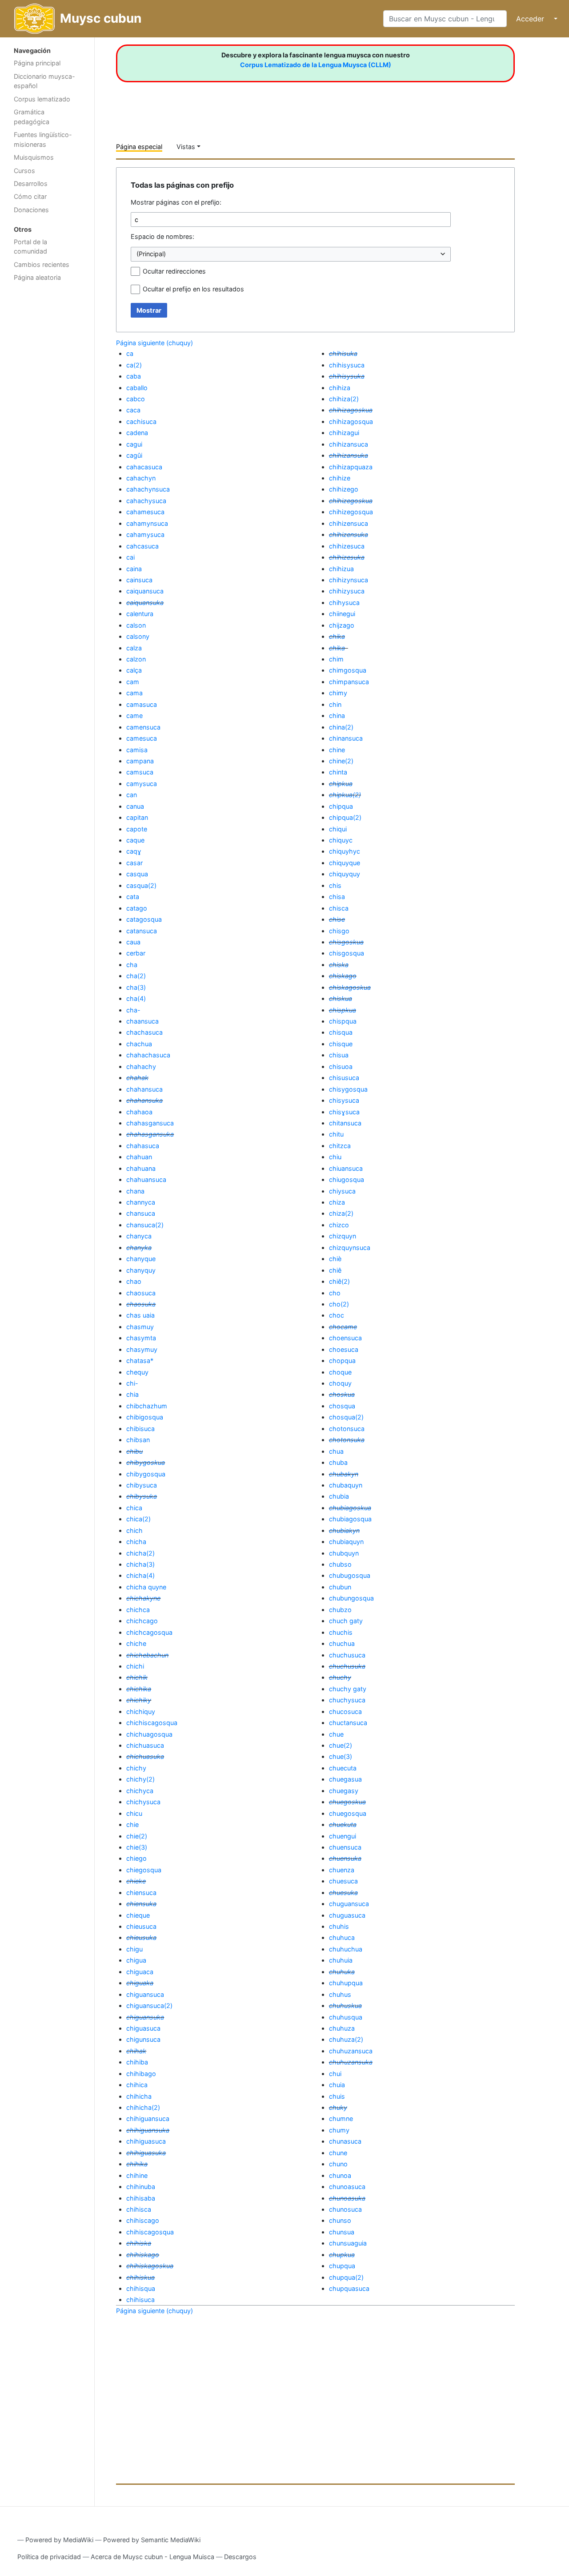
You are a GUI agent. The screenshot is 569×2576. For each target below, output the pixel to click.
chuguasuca (347, 1915)
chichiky (139, 1700)
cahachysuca (146, 501)
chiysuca (342, 1191)
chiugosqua (347, 1179)
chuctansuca (348, 1723)
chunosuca (345, 2209)
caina (134, 569)
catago (137, 908)
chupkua (342, 2255)
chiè (335, 1259)
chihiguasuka (146, 2153)
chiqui (338, 829)
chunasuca (345, 2141)
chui (335, 2074)
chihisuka (343, 353)
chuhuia (341, 1960)
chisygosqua (348, 1089)
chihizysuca (347, 591)
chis (335, 885)
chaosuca (141, 1293)
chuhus (340, 1994)
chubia (339, 1496)
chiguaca (140, 1972)
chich (134, 1530)
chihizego (344, 489)
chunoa (340, 2175)
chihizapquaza (351, 467)
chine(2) (341, 761)
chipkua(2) (345, 795)
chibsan (138, 1440)
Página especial (139, 147)
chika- (339, 648)
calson (136, 625)
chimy (338, 693)
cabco (136, 399)
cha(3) (136, 987)
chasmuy (140, 1327)
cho (335, 1293)
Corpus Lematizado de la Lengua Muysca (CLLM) (316, 65)
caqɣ (134, 851)
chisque (341, 1044)
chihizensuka (349, 534)
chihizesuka (347, 557)
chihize (340, 478)
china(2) (341, 727)
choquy (340, 1383)
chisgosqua (347, 953)
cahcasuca (142, 546)
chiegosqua (144, 1870)
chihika (137, 2164)
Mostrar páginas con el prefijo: (176, 202)
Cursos (24, 171)
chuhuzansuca (351, 2051)
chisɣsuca (344, 1112)
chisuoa (341, 1066)
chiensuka (141, 1904)
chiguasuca (143, 2028)
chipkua (341, 784)
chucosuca (345, 1711)
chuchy (340, 1677)
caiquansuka (145, 603)
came (134, 716)
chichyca (140, 1791)
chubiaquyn (346, 1542)
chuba (338, 1462)
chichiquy (141, 1711)
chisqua (341, 1032)
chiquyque (345, 863)
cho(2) (339, 1304)
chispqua (343, 1021)
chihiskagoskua (150, 2266)
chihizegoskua (351, 501)
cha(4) (136, 998)
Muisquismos (34, 157)
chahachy (141, 1066)
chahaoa (139, 1112)
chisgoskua (346, 942)
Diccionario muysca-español (44, 81)
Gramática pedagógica (32, 117)
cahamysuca (145, 534)
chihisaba (141, 2198)
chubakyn (344, 1474)
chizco (339, 1225)
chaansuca (142, 1021)
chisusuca (344, 1078)
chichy (136, 1768)
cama (134, 693)
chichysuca (143, 1802)
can (132, 795)
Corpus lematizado (42, 99)
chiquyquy (345, 874)
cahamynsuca (147, 523)
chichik (137, 1677)
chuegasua (345, 1779)
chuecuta (343, 1768)
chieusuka (141, 1937)
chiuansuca (346, 1168)
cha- (133, 1010)
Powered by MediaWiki (59, 2540)
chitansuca (345, 1123)
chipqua (341, 806)
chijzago (342, 625)
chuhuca (342, 1937)
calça (134, 670)
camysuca (142, 784)
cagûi (134, 455)
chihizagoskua (351, 410)
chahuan (139, 1157)
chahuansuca (146, 1179)
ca (130, 353)
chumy (339, 2130)
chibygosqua (146, 1474)
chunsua (342, 2232)
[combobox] (291, 254)
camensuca (143, 727)
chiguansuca (145, 1994)
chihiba (137, 2062)
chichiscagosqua (152, 1723)
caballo (137, 388)
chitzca (340, 1146)
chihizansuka (349, 455)
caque (135, 840)
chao (134, 1281)
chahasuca (143, 1146)
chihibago (141, 2074)
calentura (140, 614)
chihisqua (141, 2288)
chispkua (343, 1010)
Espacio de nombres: (162, 236)
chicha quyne (146, 1587)
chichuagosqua (149, 1734)
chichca (138, 1610)
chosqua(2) (346, 1417)
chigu (134, 1949)
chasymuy (142, 1349)
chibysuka (142, 1496)
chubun (340, 1587)
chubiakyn (344, 1530)
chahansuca (144, 1089)
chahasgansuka (150, 1134)
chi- (132, 1383)
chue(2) (341, 1745)
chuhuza (342, 2028)
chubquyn (344, 1553)
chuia (337, 2085)
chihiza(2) (344, 399)
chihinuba (141, 2187)
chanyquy (141, 1270)
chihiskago (143, 2255)
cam (133, 682)
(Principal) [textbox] (151, 254)
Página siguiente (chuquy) (154, 343)
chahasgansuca (150, 1123)
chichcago (142, 1621)
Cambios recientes (42, 264)
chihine (137, 2175)
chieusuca (141, 1926)
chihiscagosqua (150, 2232)
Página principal (37, 63)
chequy (137, 1372)
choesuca (344, 1349)
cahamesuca (145, 512)
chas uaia (140, 1315)
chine (337, 750)
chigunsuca (143, 2039)
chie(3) (137, 1847)
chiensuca (141, 1893)
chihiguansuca (148, 2118)
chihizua (341, 569)
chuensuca (345, 1847)
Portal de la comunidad (30, 247)
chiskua (341, 998)
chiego (136, 1858)
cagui (134, 444)
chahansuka (144, 1100)
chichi (135, 1666)
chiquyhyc (345, 851)
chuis (337, 2096)
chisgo (339, 931)
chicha (136, 1542)
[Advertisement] (47, 427)
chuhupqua (346, 1983)
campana (140, 761)
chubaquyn (346, 1485)
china (337, 716)
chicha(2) (140, 1553)
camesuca (142, 738)
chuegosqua (348, 1813)
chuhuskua (345, 2006)
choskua (342, 1394)
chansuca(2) (145, 1225)
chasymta (141, 1338)
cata (133, 897)
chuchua (342, 1643)
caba (134, 376)
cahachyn (141, 478)
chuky (338, 2107)
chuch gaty (346, 1621)
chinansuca (346, 738)
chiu (335, 1157)
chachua (139, 1044)
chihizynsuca (349, 580)
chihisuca (140, 2300)
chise (337, 919)
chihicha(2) (143, 2107)
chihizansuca (349, 444)
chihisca (139, 2209)
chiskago (343, 976)
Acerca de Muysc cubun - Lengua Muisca (152, 2557)
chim (336, 659)
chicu (134, 1813)
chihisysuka (347, 376)
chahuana (141, 1168)
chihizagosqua (351, 421)
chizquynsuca (350, 1248)
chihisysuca (347, 365)
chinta (338, 772)
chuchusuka (347, 1666)
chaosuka (141, 1304)
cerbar (136, 953)
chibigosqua (145, 1417)
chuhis (339, 1926)
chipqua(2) (345, 817)
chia (132, 1394)
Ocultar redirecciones (174, 271)
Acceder (530, 19)
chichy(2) (140, 1779)
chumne (341, 2118)
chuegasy (344, 1791)
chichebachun (147, 1655)
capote (137, 829)
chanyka (139, 1248)
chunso (340, 2220)
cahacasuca (144, 467)
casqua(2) (141, 885)
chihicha (139, 2096)
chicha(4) (140, 1575)
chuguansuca (349, 1904)
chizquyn (343, 1236)
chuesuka (343, 1893)
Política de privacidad (49, 2557)
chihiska (139, 2243)
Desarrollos (31, 183)
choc (337, 1315)
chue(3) (341, 1756)
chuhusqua (346, 2017)
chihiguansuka (148, 2130)
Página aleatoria (37, 277)
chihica (137, 2085)
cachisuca (141, 421)
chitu (336, 1134)
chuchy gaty (348, 1689)
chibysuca (142, 1485)
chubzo (340, 1610)
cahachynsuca (148, 489)
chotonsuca (347, 1429)
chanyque (141, 1259)
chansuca (141, 1213)
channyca (141, 1202)
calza (134, 648)
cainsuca (139, 580)
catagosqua (144, 919)
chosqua (342, 1406)
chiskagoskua (350, 987)
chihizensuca (349, 523)
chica (134, 1508)
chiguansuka (145, 2017)
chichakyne (143, 1598)
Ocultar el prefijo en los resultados (193, 289)
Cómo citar (30, 196)
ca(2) (134, 365)
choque (340, 1372)
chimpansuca (349, 682)
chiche (136, 1643)
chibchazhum (147, 1406)
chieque (138, 1915)
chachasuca (144, 1032)
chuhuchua (346, 1949)
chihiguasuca (146, 2141)
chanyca (139, 1236)
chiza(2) (341, 1213)
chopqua (342, 1361)
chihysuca (344, 603)
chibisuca (140, 1429)
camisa (137, 750)
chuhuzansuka (351, 2062)
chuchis (341, 1632)
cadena (137, 433)
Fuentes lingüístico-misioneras (43, 139)
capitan (137, 817)
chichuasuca (145, 1745)
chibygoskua (146, 1462)
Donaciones (31, 210)
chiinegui (342, 614)
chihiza (340, 388)
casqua (137, 874)
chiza (337, 1202)
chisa (337, 897)
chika (337, 636)
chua (336, 1451)
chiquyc (341, 840)
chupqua (342, 2266)
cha (132, 965)
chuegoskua (347, 1802)
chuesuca (343, 1881)
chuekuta (343, 1824)
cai (130, 557)
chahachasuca (148, 1055)
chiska (339, 965)
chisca (339, 908)
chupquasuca (349, 2288)
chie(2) (137, 1836)
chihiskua (140, 2277)
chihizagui (344, 433)
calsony (138, 636)
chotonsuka (347, 1440)
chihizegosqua (351, 512)
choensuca (345, 1338)
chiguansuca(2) (149, 2006)
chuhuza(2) (346, 2039)
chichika (139, 1689)
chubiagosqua (350, 1519)
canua (135, 806)
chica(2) (138, 1519)
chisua (339, 1055)
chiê (335, 1270)
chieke (136, 1881)
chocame (343, 1327)
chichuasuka (145, 1756)
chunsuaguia (348, 2243)
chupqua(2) (346, 2277)
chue (336, 1734)
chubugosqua (350, 1575)
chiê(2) (339, 1281)
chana (135, 1191)
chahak (137, 1078)
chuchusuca (347, 1655)
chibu (134, 1451)
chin (335, 704)
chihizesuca (347, 546)
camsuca (140, 772)
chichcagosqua (149, 1632)
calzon (136, 659)
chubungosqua (351, 1598)
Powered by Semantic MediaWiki (152, 2540)
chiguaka (140, 1983)
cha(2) (136, 976)
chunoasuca (347, 2187)
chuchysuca (347, 1700)
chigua (136, 1960)
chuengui (343, 1836)
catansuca (142, 931)
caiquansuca (145, 591)
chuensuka (345, 1858)
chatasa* (140, 1361)
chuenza (342, 1870)
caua (133, 942)
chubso (340, 1564)
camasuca (142, 704)
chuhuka (342, 1972)
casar (134, 863)
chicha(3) (140, 1564)
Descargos (240, 2557)
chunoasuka (347, 2198)
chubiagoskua (350, 1508)
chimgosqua (348, 670)
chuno (338, 2164)
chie (132, 1824)
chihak (136, 2051)
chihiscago (143, 2220)
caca (133, 410)
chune (338, 2153)
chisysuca (344, 1100)
